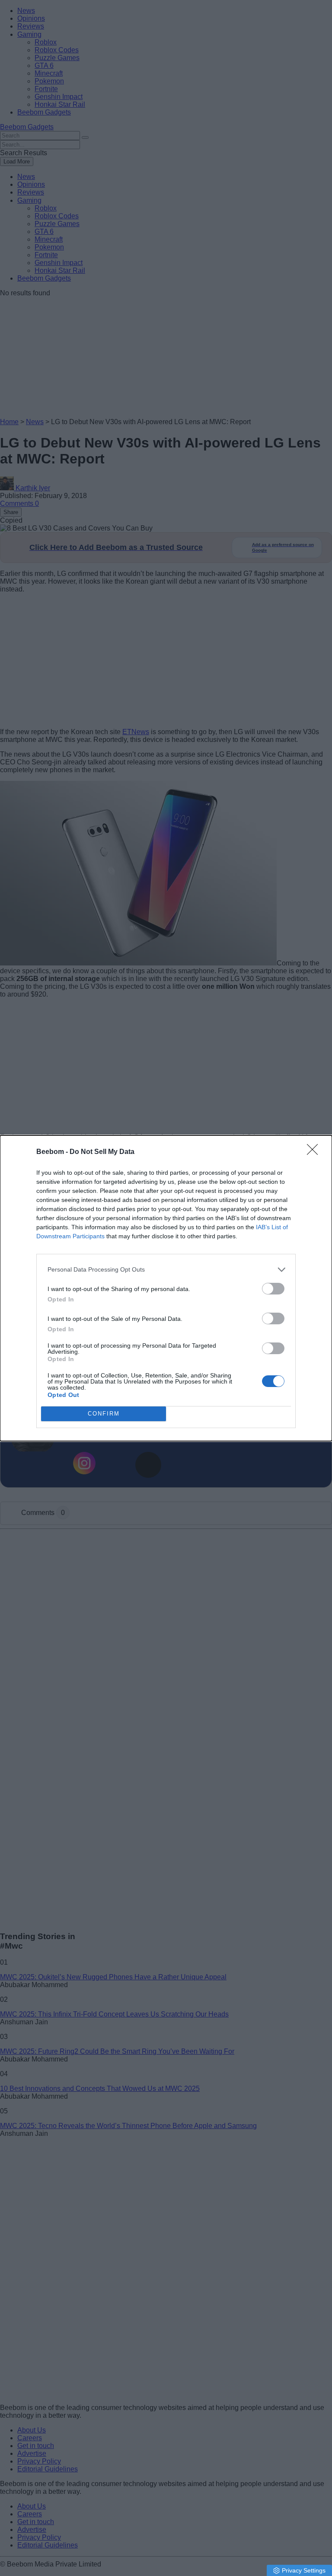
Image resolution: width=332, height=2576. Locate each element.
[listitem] (166, 1270)
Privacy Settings (304, 2570)
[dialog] (166, 1288)
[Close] (315, 1152)
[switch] (273, 1289)
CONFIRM (104, 1414)
